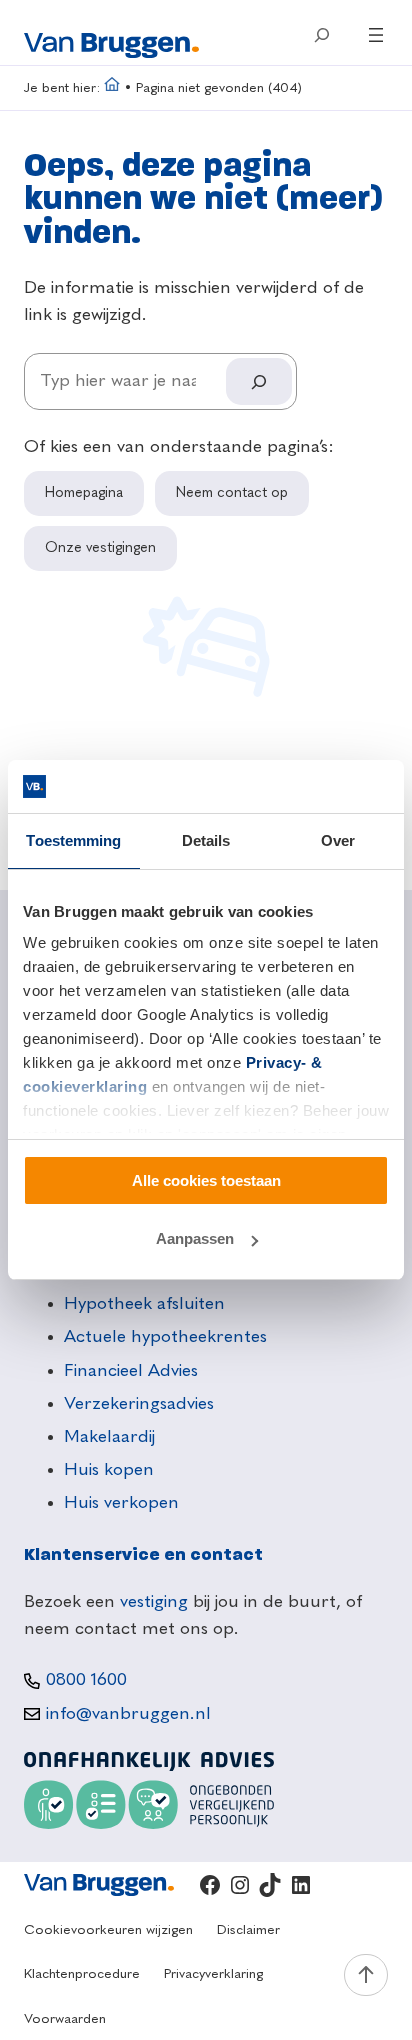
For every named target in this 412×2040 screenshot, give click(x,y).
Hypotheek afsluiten (144, 1304)
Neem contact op (232, 493)
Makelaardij (109, 1437)
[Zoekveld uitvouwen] (321, 35)
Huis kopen (109, 1470)
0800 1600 (86, 1680)
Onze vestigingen (100, 548)
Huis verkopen (121, 1503)
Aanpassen (195, 1238)
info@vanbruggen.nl (128, 1714)
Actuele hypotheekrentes (165, 1337)
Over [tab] (338, 840)
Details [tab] (206, 840)
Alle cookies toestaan (206, 1180)
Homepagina (84, 493)
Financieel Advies (131, 1371)
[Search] (259, 381)
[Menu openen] (376, 35)
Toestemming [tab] (73, 840)
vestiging (154, 1602)
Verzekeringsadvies (139, 1404)
